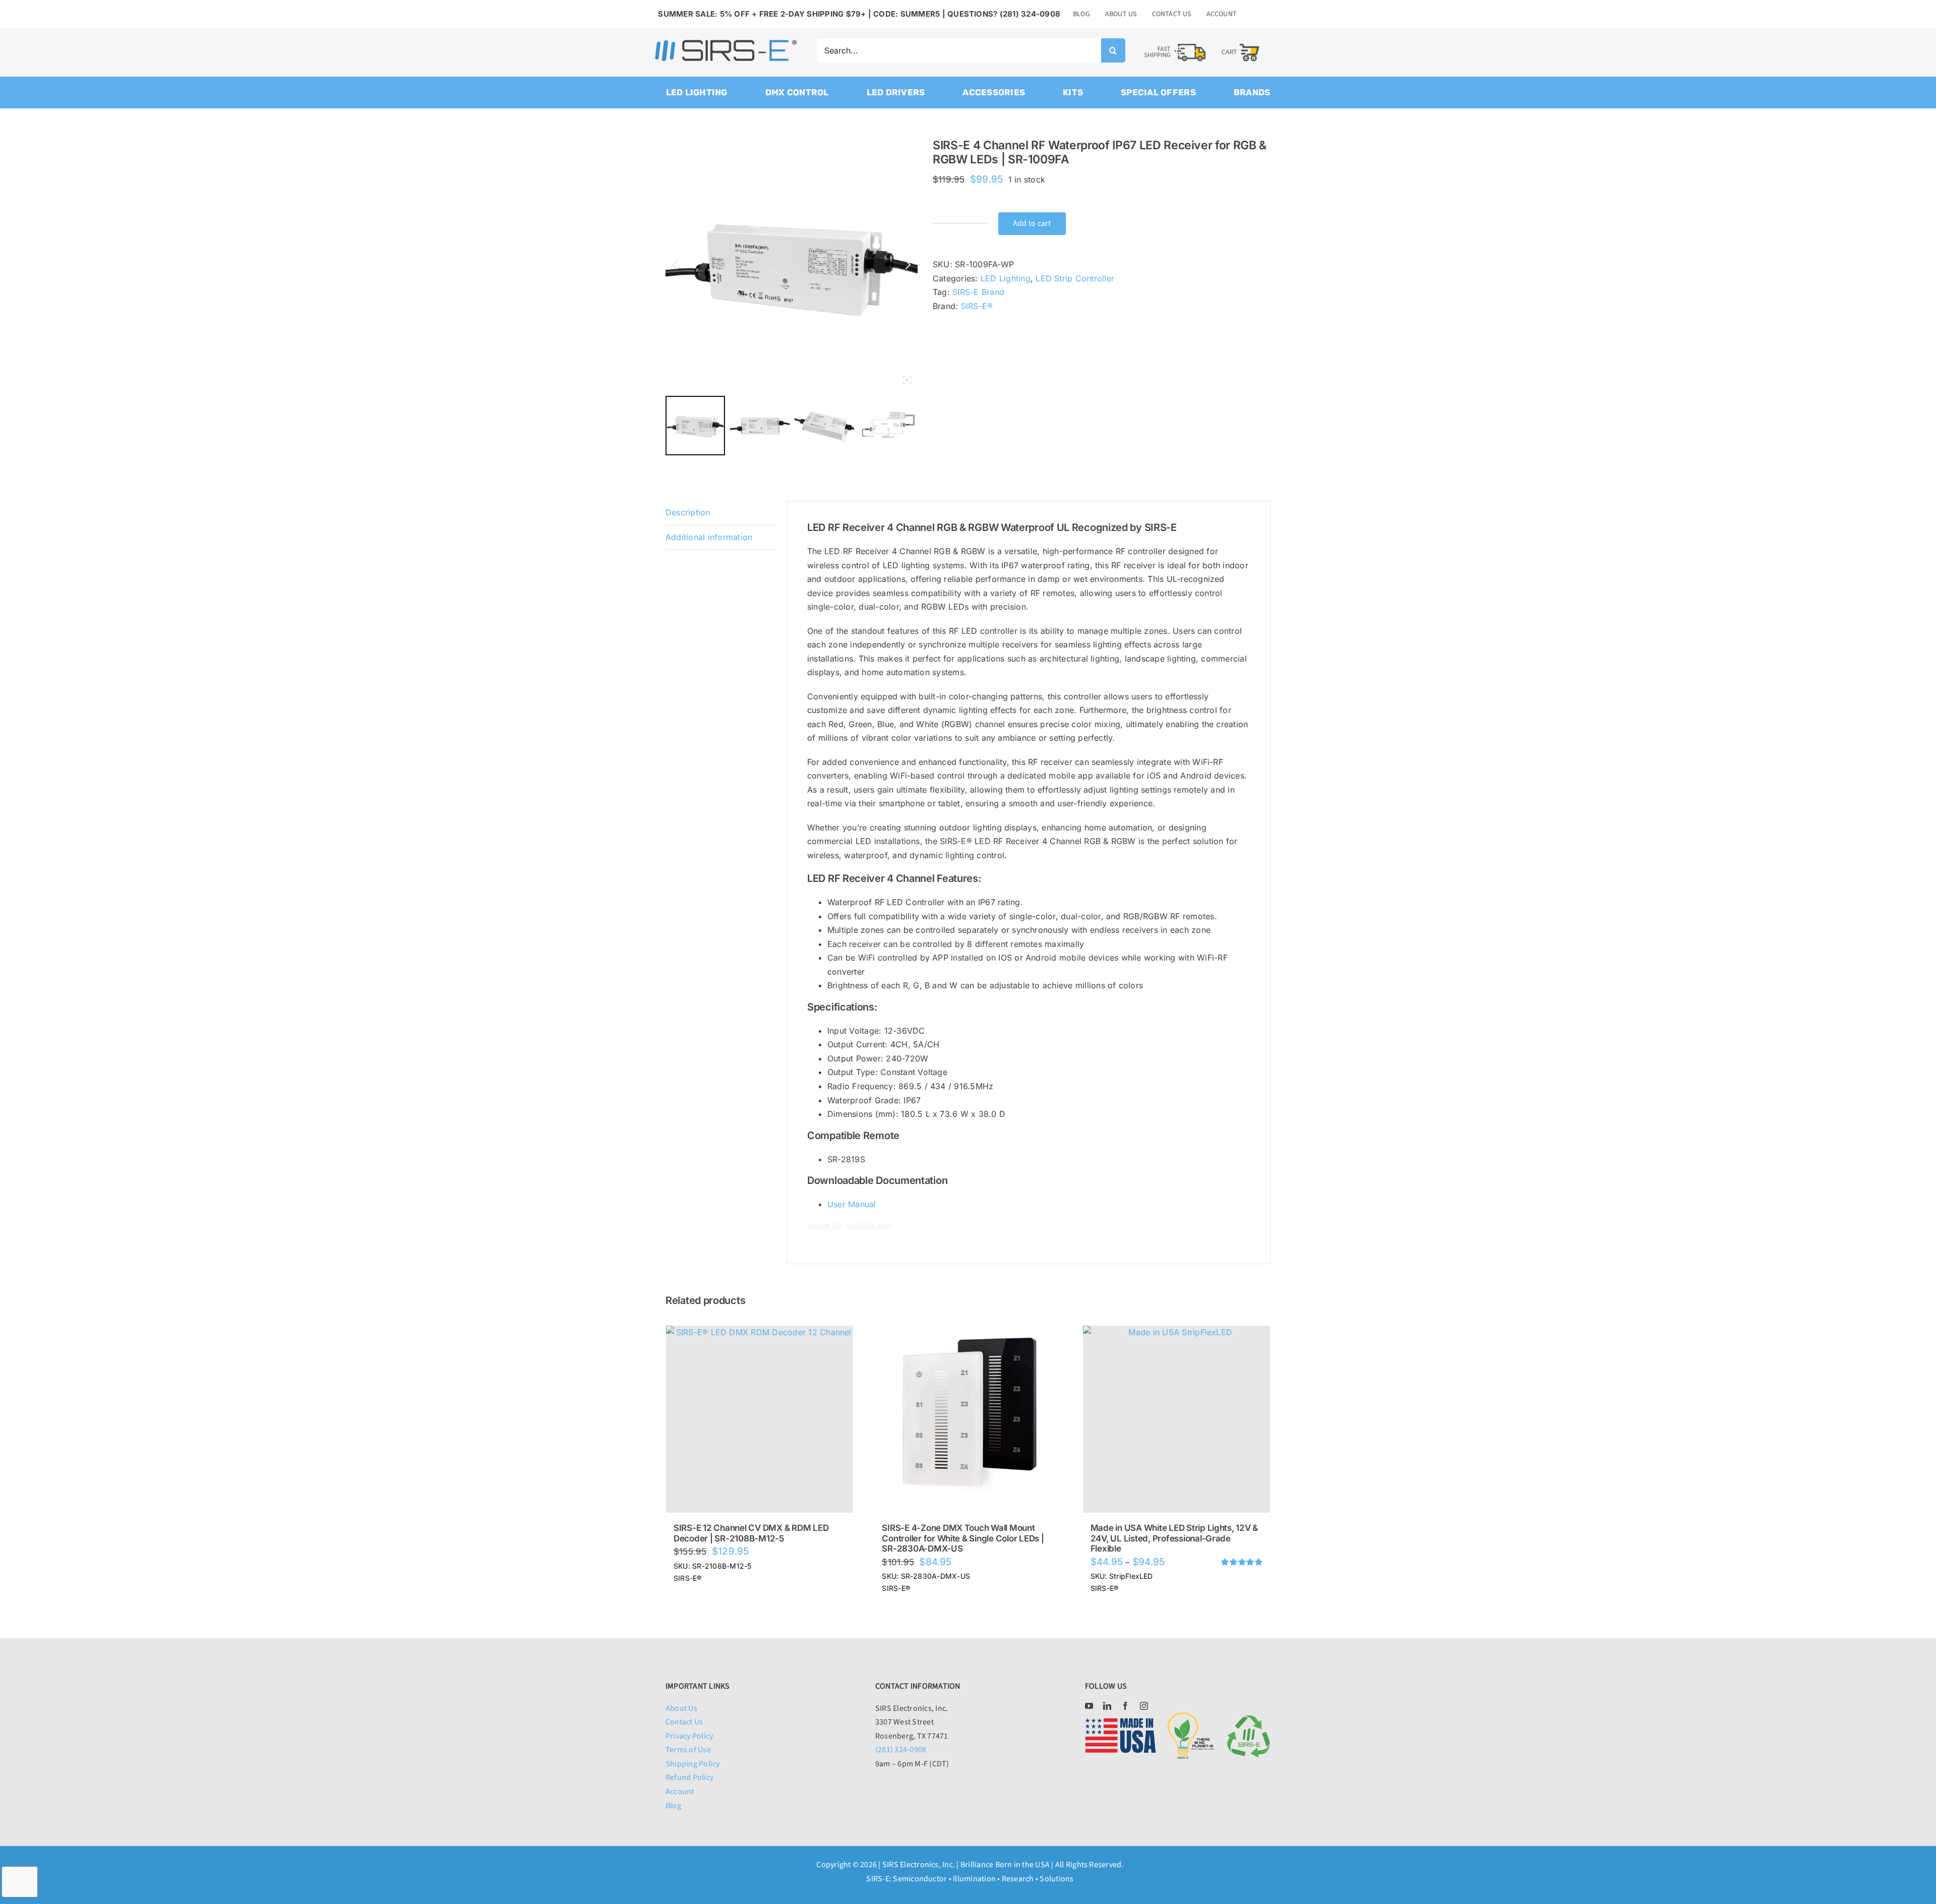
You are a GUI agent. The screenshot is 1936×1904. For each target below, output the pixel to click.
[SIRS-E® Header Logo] (726, 42)
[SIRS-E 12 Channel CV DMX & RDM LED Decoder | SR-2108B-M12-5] (760, 1419)
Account (680, 1792)
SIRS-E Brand (978, 292)
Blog (673, 1806)
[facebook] (1125, 1706)
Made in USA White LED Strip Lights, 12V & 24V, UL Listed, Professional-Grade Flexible (1174, 1538)
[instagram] (1144, 1706)
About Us (681, 1708)
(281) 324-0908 (901, 1750)
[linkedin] (1107, 1706)
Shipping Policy (693, 1764)
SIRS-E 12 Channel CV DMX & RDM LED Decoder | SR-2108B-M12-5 (751, 1533)
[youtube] (1089, 1706)
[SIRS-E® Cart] (1241, 43)
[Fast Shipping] (1175, 44)
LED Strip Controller (1075, 278)
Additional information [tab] (709, 537)
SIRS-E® (977, 306)
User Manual (852, 1204)
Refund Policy (689, 1777)
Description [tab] (688, 512)
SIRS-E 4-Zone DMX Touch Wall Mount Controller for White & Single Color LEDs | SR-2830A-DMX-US (963, 1538)
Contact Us (684, 1722)
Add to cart (1032, 223)
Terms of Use (688, 1750)
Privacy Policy (689, 1736)
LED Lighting (1006, 278)
